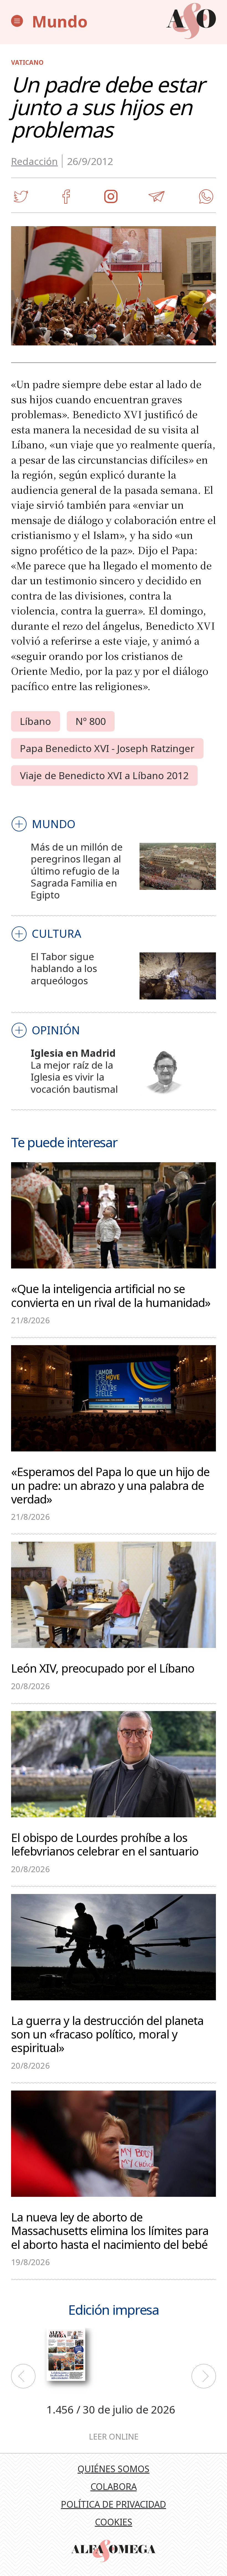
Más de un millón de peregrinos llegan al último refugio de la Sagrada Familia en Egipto (77, 871)
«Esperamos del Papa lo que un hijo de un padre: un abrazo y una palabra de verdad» (110, 1485)
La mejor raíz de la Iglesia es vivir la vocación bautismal (74, 1077)
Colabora (114, 2486)
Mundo (60, 21)
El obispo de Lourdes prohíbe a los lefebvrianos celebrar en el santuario (105, 1844)
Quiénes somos (114, 2469)
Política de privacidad (114, 2504)
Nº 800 (91, 721)
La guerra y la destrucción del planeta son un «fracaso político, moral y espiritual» (107, 2034)
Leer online (114, 2437)
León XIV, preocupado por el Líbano (103, 1667)
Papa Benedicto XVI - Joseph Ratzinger (107, 748)
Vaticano (27, 62)
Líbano (36, 721)
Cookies (114, 2522)
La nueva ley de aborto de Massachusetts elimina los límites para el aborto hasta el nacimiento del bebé (110, 2230)
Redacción (34, 161)
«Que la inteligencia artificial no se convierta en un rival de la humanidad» (111, 1295)
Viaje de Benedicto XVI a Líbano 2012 (104, 775)
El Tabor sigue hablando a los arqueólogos (64, 968)
